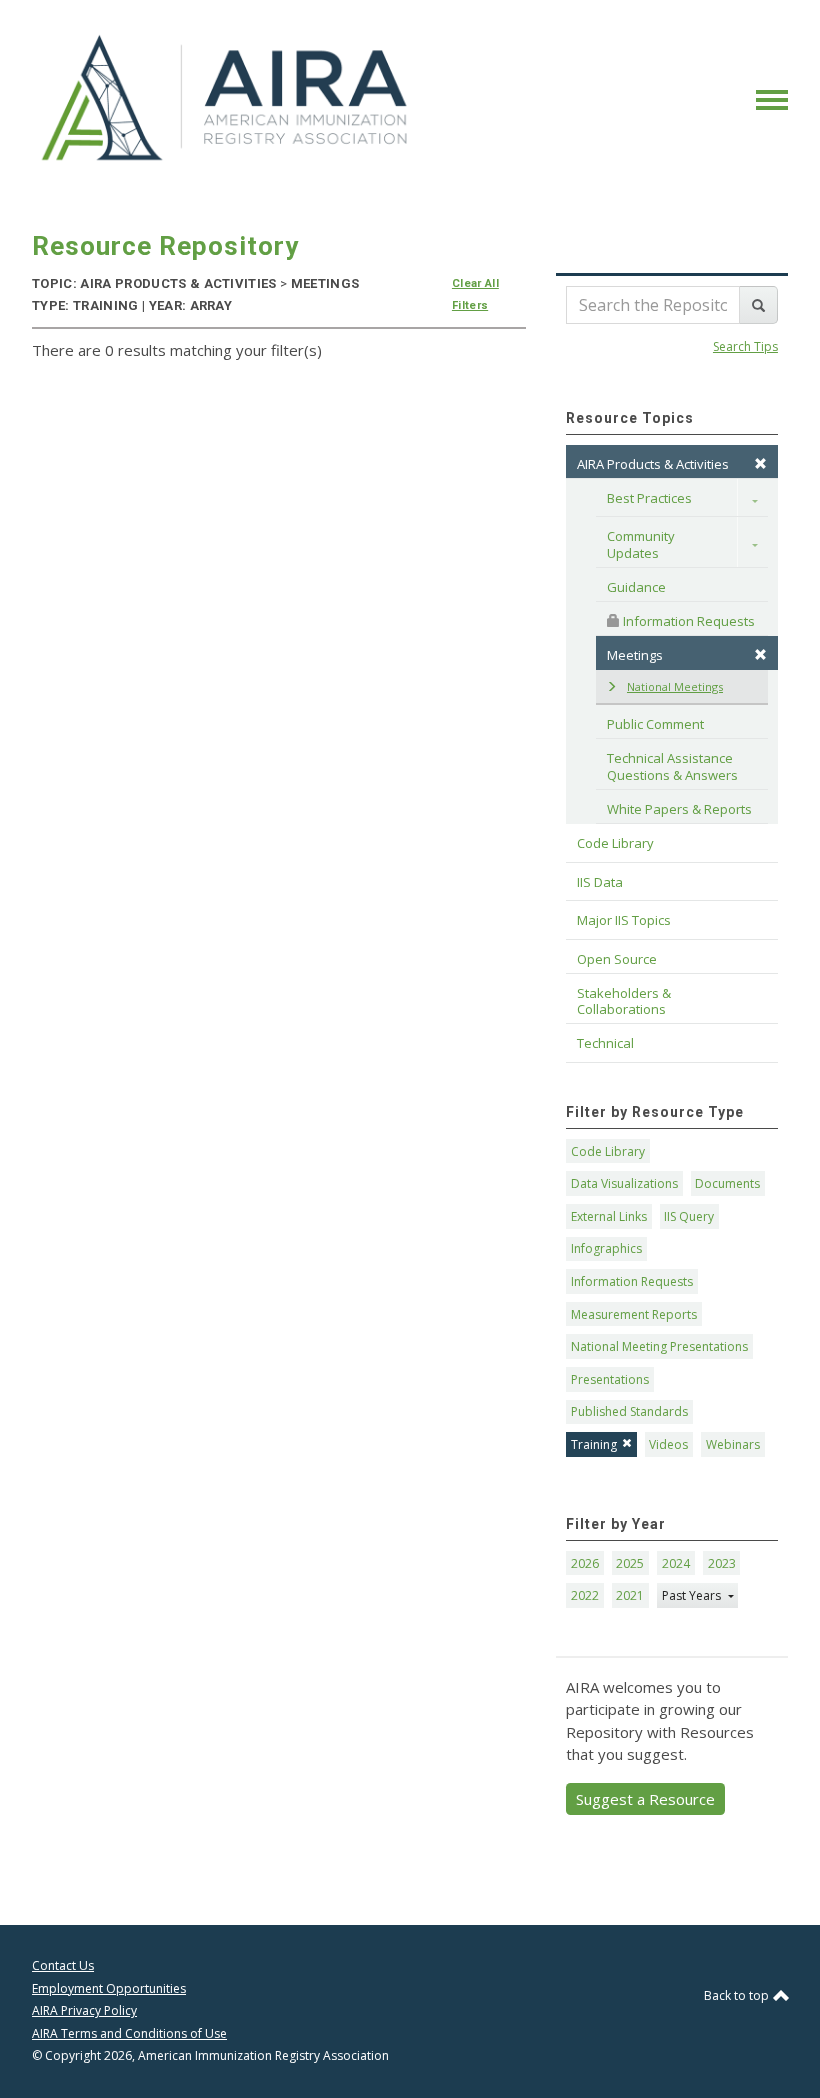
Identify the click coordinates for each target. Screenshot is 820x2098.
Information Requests (687, 621)
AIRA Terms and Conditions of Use (129, 2033)
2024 (676, 1563)
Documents (727, 1183)
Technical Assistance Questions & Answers (672, 766)
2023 (722, 1563)
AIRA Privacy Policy (84, 2010)
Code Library (608, 1151)
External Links (609, 1216)
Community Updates (642, 544)
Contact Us (63, 1965)
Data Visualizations (624, 1183)
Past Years (693, 1595)
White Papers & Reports (679, 809)
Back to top (738, 1995)
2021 (630, 1595)
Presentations (610, 1379)
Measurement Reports (634, 1314)
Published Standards (629, 1411)
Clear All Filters (475, 294)
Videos (668, 1444)
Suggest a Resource (645, 1799)
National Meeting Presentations (659, 1346)
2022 (585, 1595)
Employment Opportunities (109, 1988)
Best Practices (649, 498)
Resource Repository (165, 246)
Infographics (606, 1248)
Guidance (636, 587)
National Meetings (675, 686)
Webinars (733, 1444)
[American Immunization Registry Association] (226, 98)
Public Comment (655, 724)
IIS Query (689, 1216)
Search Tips (745, 346)
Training (594, 1444)
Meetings (635, 655)
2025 (630, 1563)
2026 (585, 1563)
